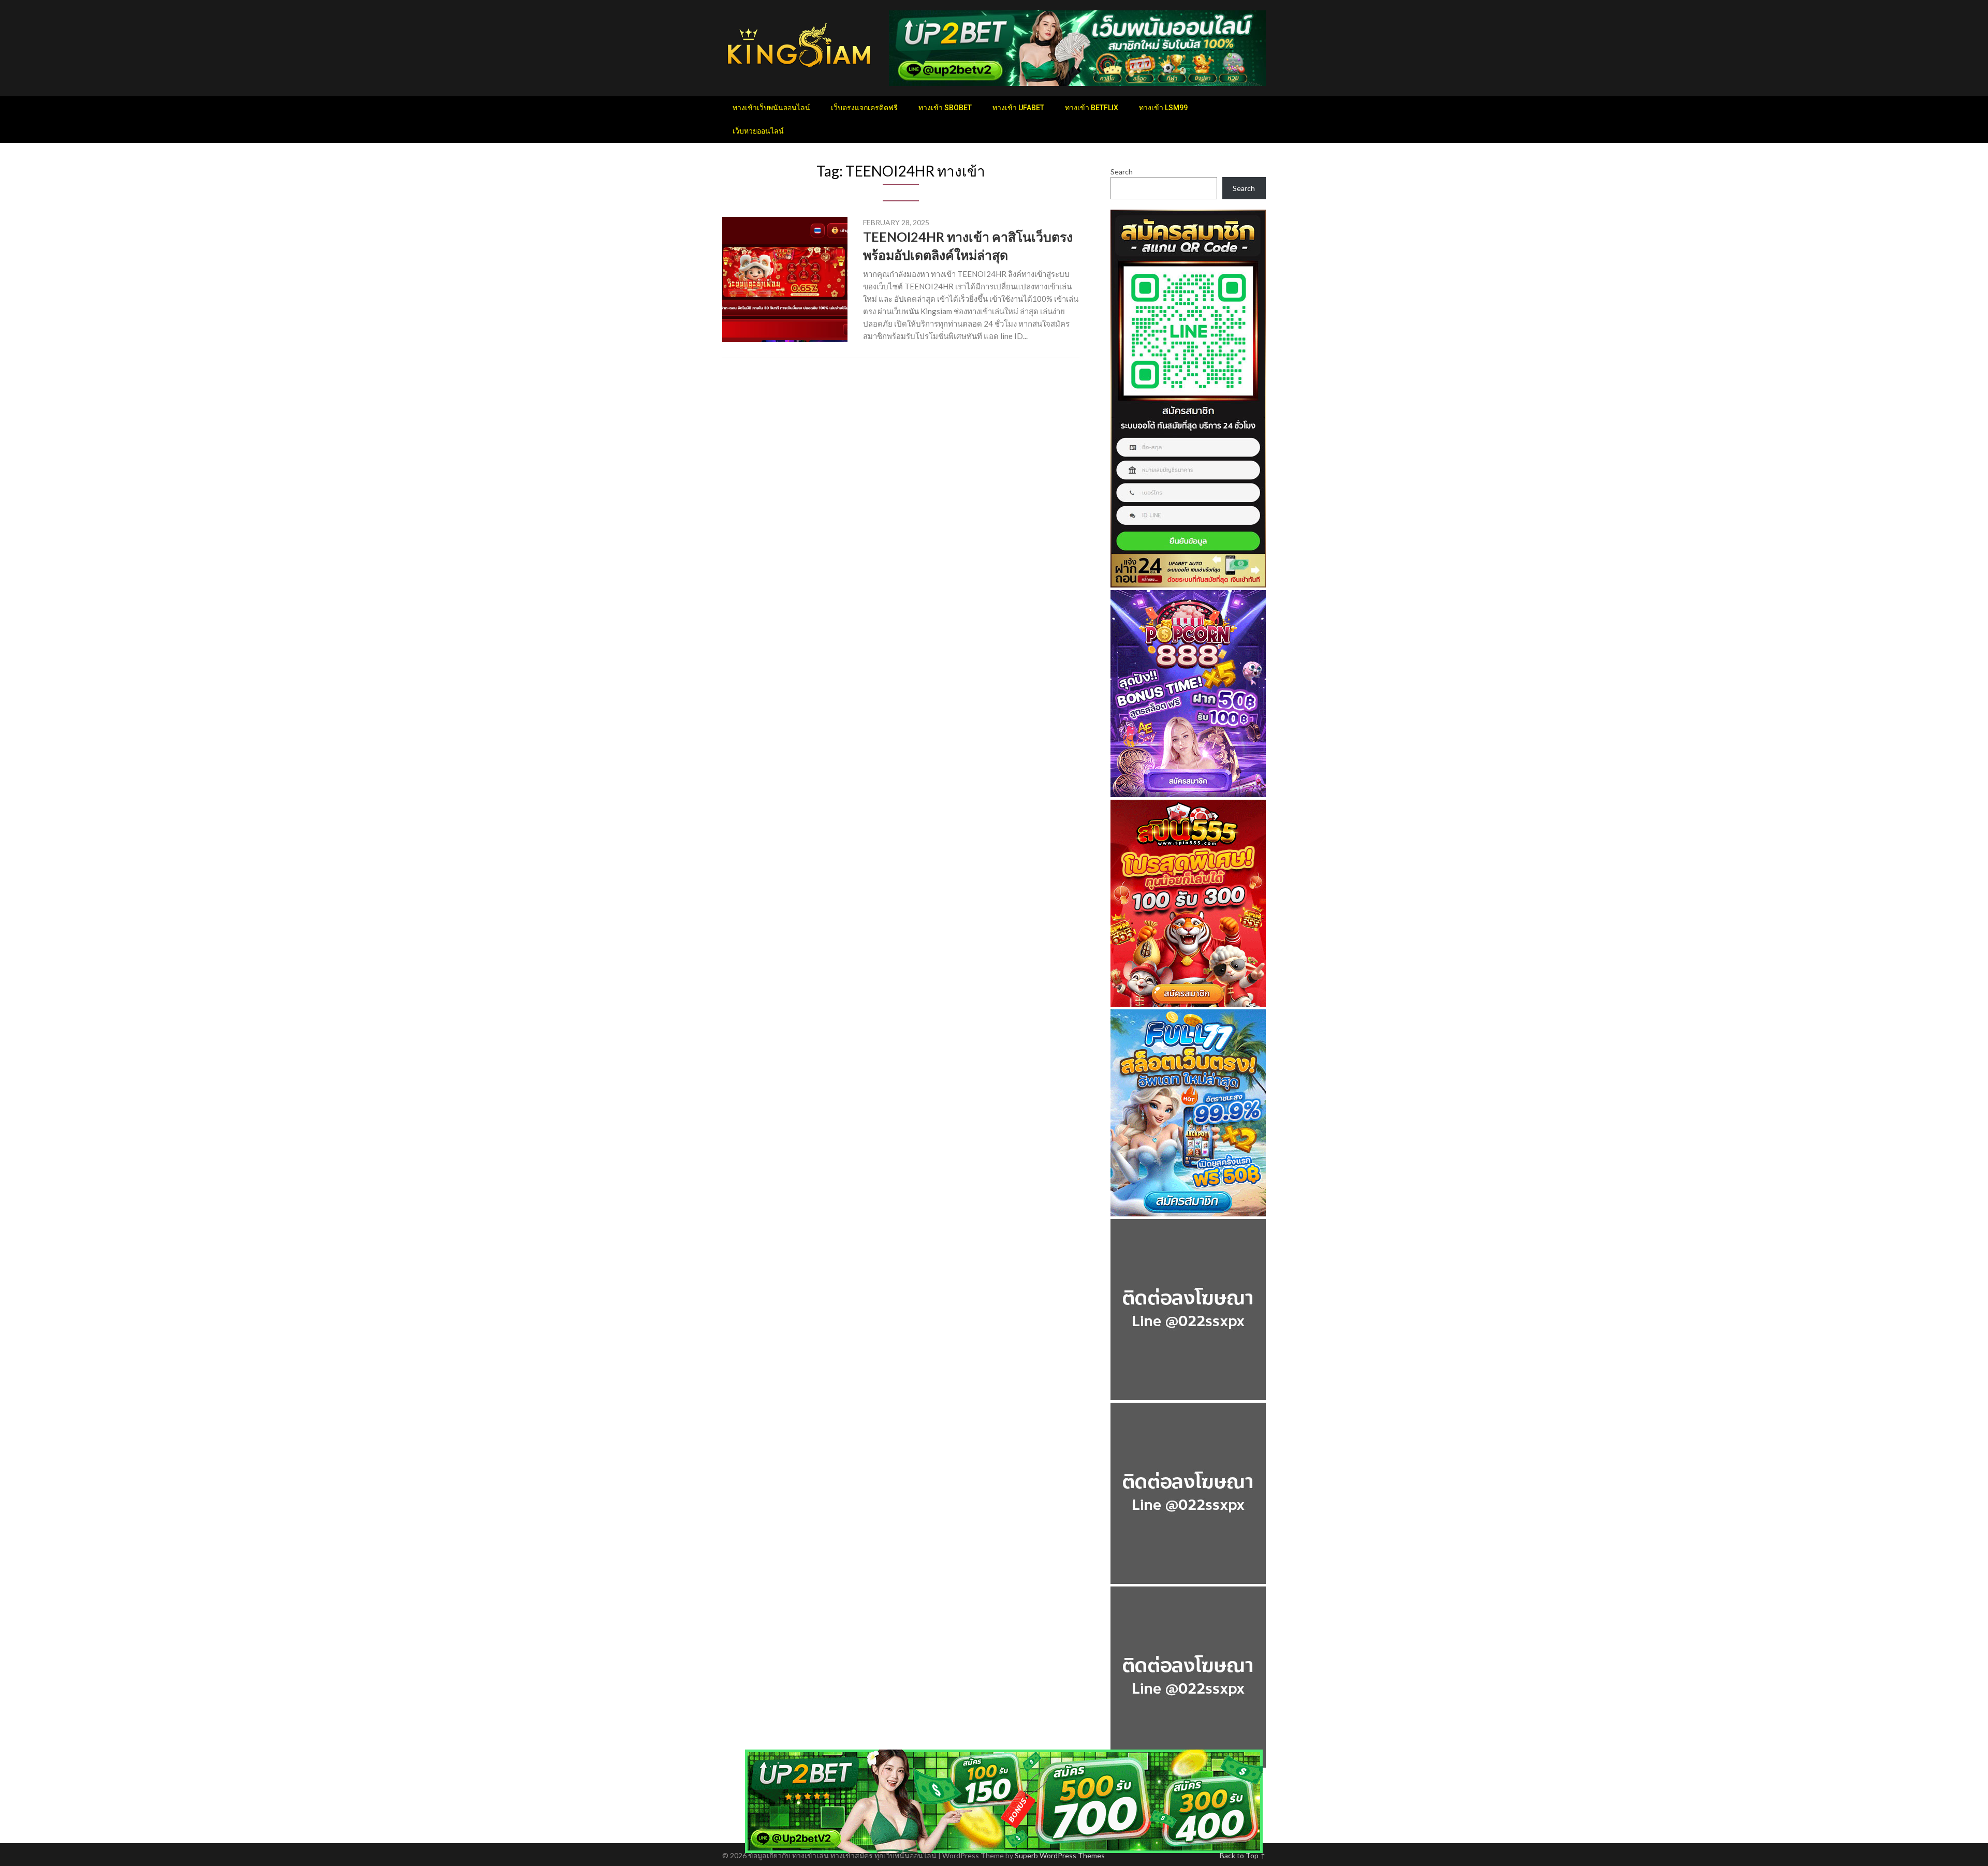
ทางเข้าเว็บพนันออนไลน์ (771, 108)
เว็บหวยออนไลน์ (758, 131)
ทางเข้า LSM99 (1163, 108)
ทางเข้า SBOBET (945, 108)
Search (1122, 172)
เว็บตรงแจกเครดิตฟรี (864, 108)
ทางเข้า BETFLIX (1092, 108)
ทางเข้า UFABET (1018, 108)
